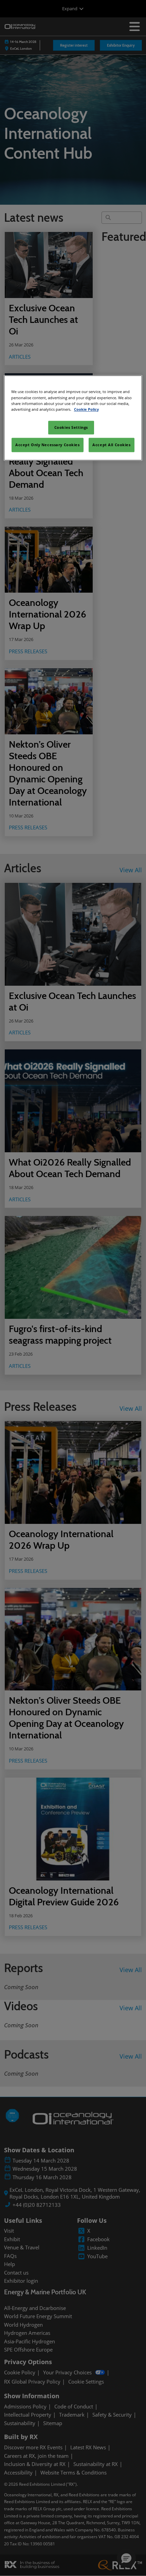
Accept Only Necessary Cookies (48, 445)
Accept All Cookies (111, 445)
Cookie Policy (86, 409)
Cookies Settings (71, 427)
